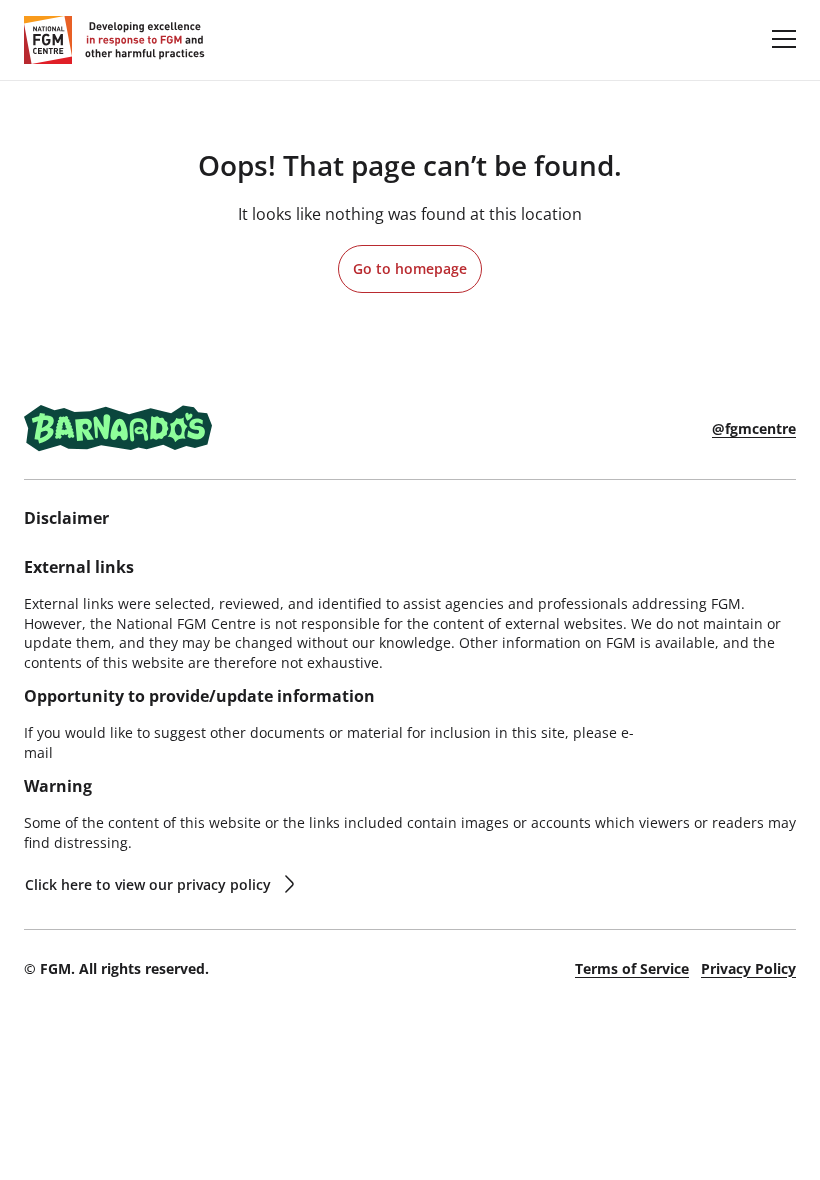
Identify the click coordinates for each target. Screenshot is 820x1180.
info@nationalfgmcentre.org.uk (161, 752)
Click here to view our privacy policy (148, 884)
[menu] (784, 38)
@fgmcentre (754, 428)
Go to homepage (410, 268)
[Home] (114, 40)
